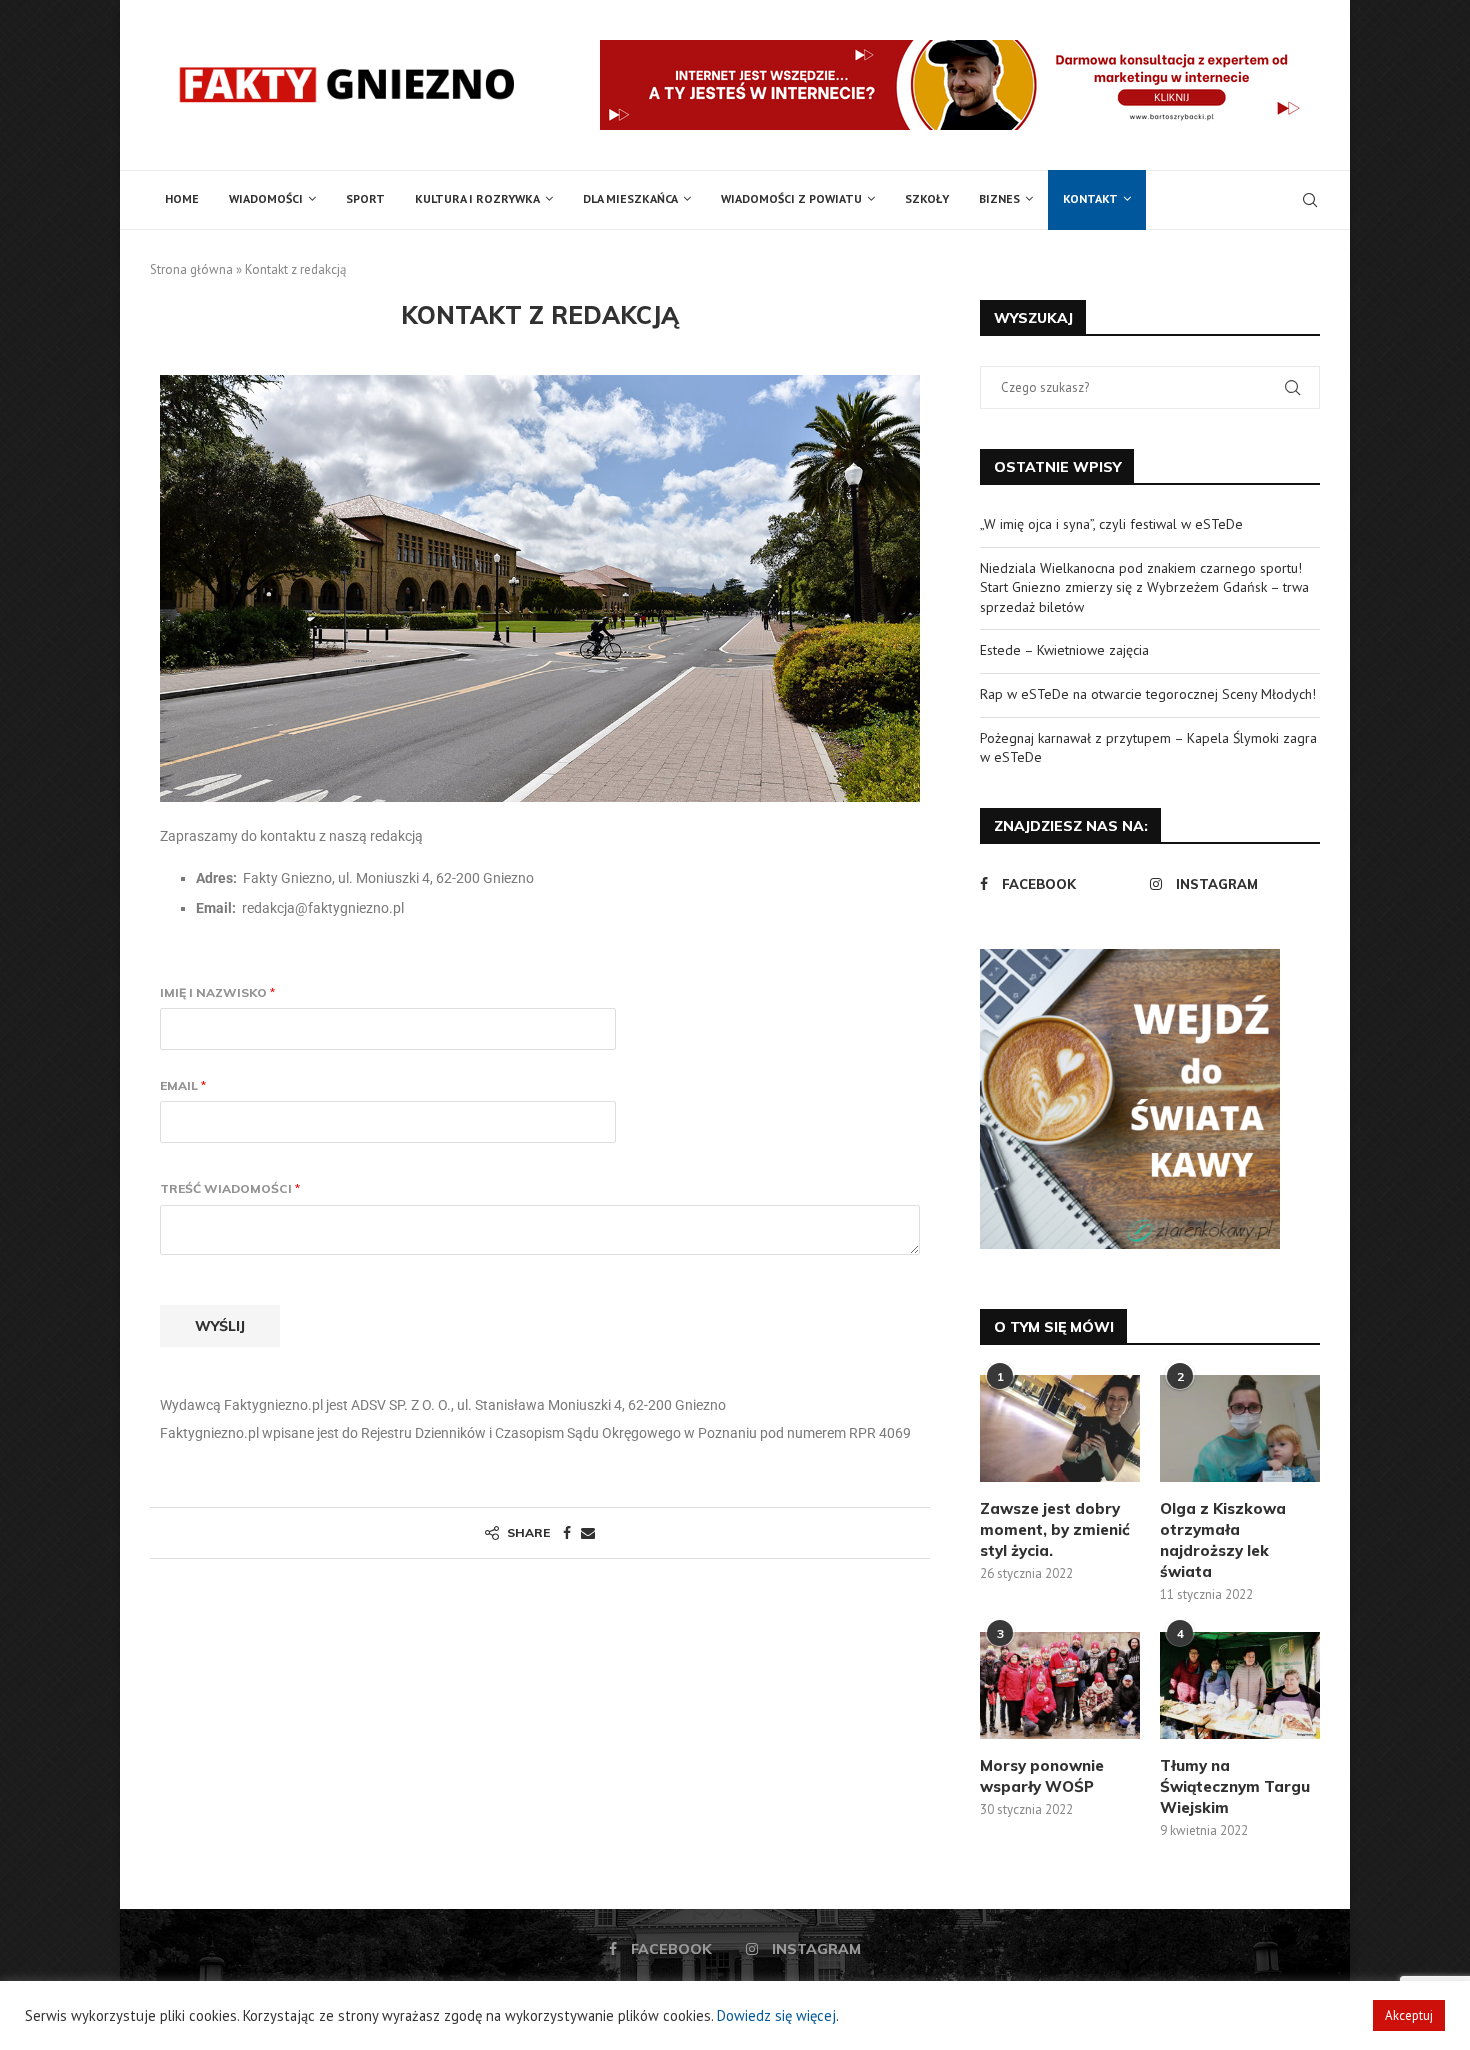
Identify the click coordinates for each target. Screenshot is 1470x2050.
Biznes (999, 198)
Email (183, 1085)
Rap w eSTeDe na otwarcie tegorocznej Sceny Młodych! (1148, 694)
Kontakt (1090, 198)
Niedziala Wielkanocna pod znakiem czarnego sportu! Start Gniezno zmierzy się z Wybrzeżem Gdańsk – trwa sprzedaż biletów (1144, 587)
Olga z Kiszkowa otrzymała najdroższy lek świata (1223, 1540)
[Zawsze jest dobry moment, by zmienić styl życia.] (1060, 1428)
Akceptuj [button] (1409, 2015)
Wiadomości (266, 198)
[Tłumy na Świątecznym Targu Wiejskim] (1240, 1685)
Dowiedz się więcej (776, 2015)
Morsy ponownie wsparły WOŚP (1042, 1776)
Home (182, 198)
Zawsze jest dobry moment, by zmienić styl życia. (1055, 1529)
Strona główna (191, 269)
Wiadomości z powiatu (791, 198)
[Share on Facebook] (567, 1533)
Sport (365, 198)
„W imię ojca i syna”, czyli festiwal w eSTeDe (1111, 524)
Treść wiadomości (230, 1188)
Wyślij (220, 1326)
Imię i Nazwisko (217, 992)
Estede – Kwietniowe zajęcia (1064, 650)
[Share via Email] (588, 1533)
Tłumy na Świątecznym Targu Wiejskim (1235, 1786)
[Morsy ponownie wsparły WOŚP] (1060, 1685)
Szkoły (927, 198)
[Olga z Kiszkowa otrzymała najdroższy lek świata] (1240, 1428)
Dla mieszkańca (630, 198)
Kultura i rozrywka (477, 198)
